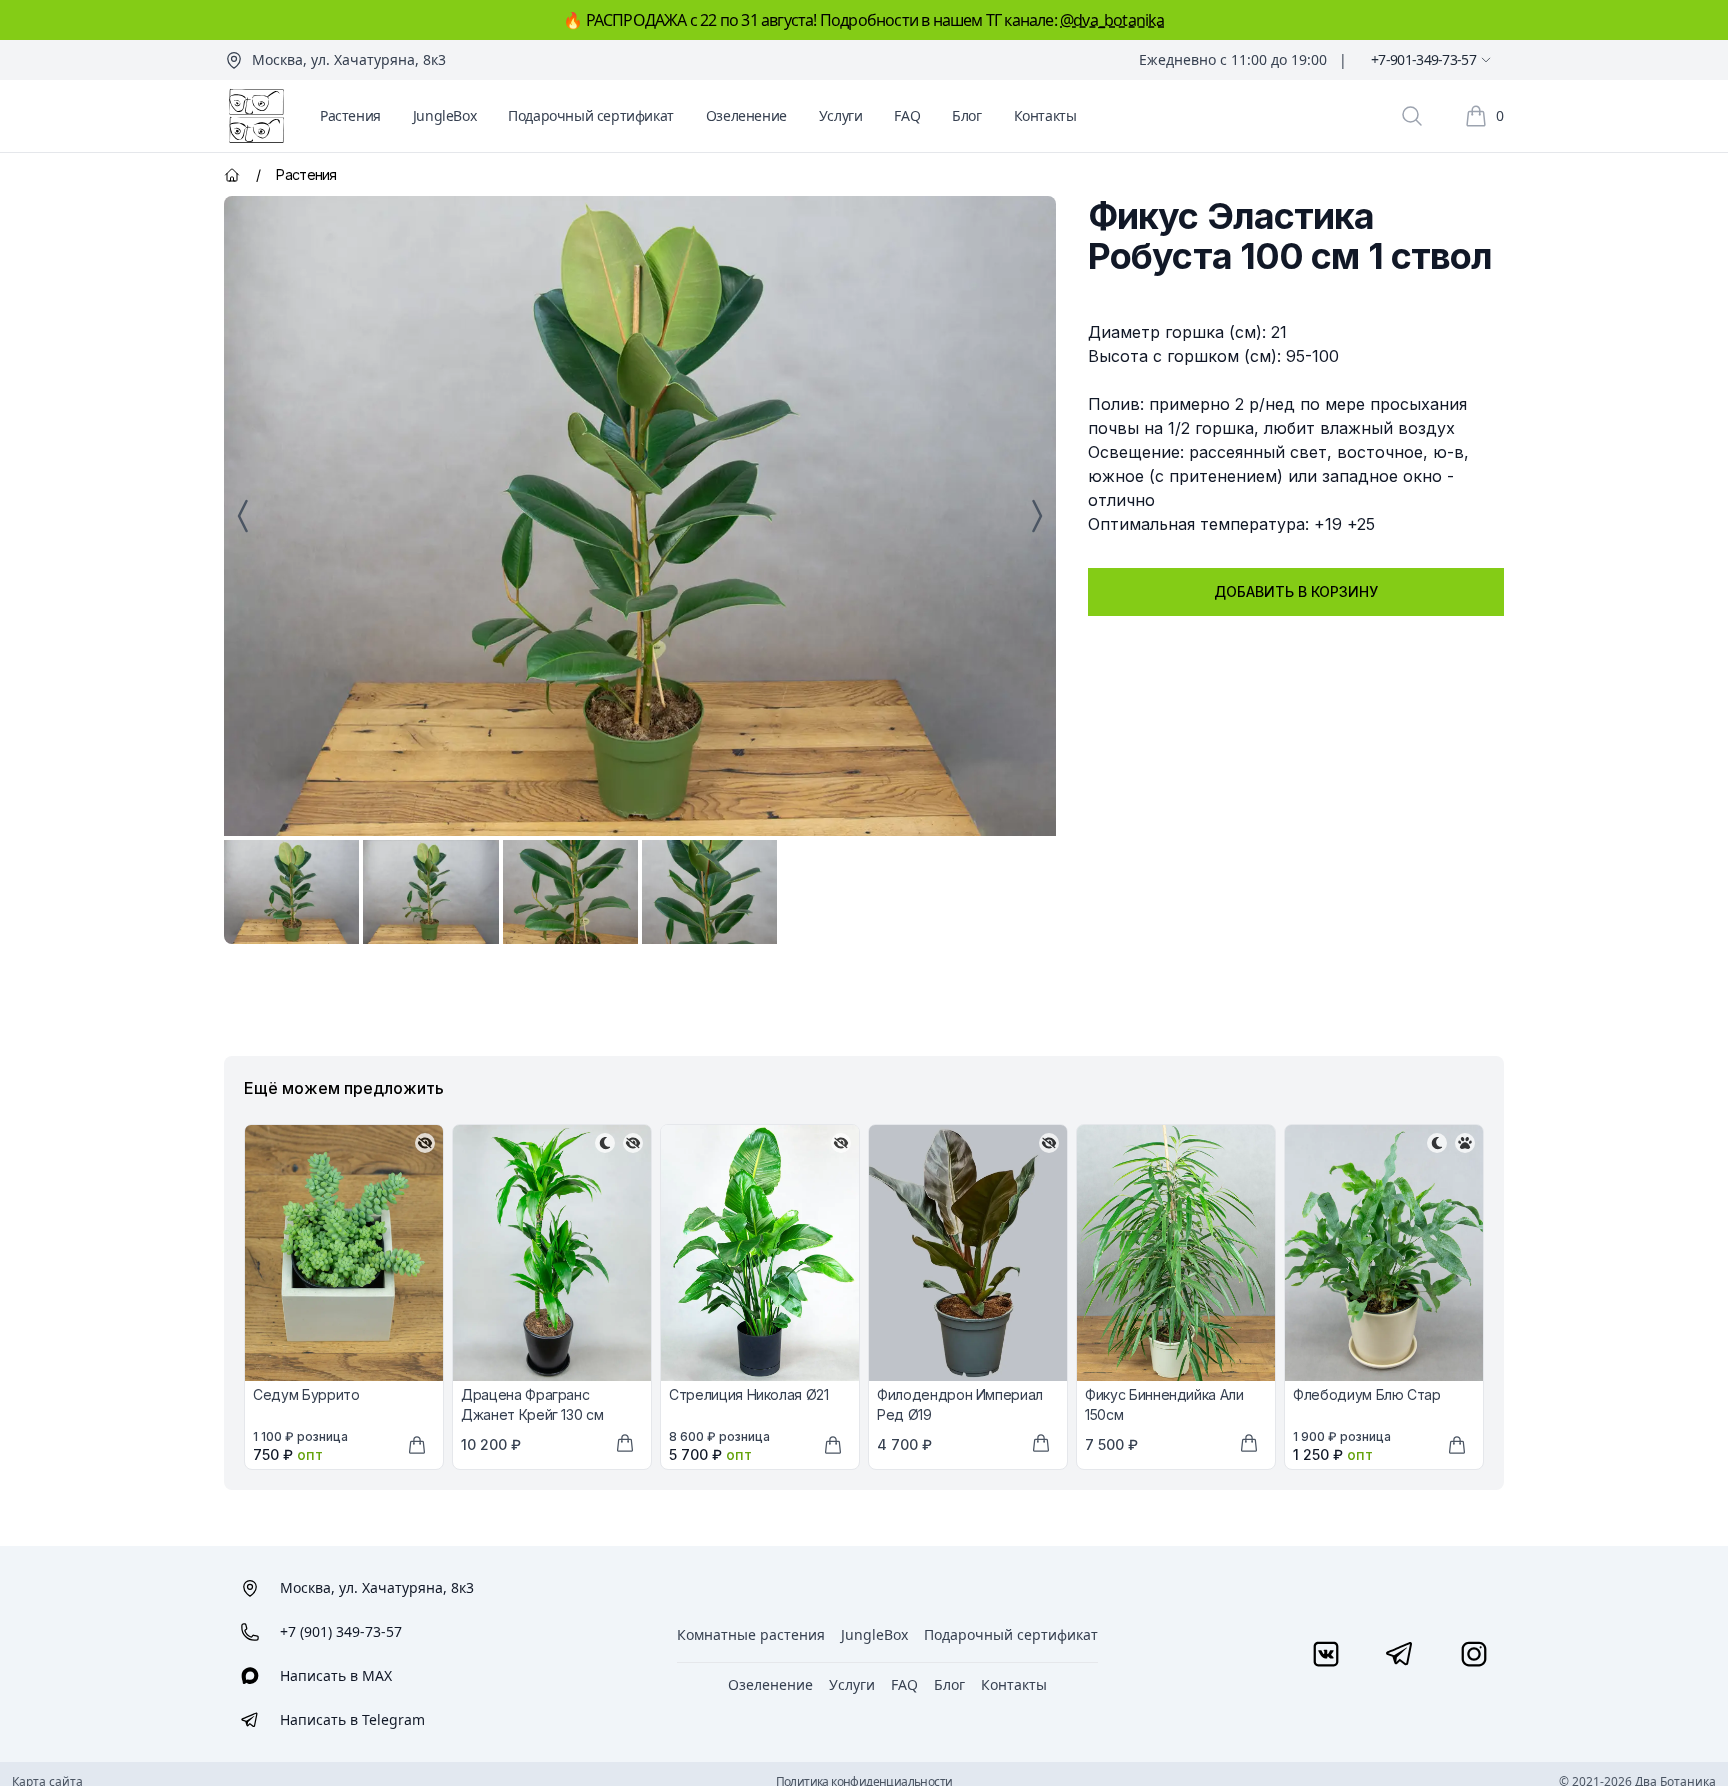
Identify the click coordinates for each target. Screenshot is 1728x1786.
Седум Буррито (306, 1394)
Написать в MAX (336, 1675)
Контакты (1045, 115)
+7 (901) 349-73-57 (341, 1631)
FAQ (907, 115)
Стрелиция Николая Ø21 (749, 1394)
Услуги (841, 115)
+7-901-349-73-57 (1423, 59)
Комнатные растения (751, 1634)
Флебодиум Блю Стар (1367, 1394)
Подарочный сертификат (591, 115)
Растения (350, 115)
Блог (966, 115)
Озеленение (746, 115)
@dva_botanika (1112, 20)
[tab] (291, 892)
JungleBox (444, 115)
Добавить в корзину (1296, 591)
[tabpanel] (640, 516)
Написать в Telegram (352, 1719)
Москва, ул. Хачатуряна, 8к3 (349, 59)
